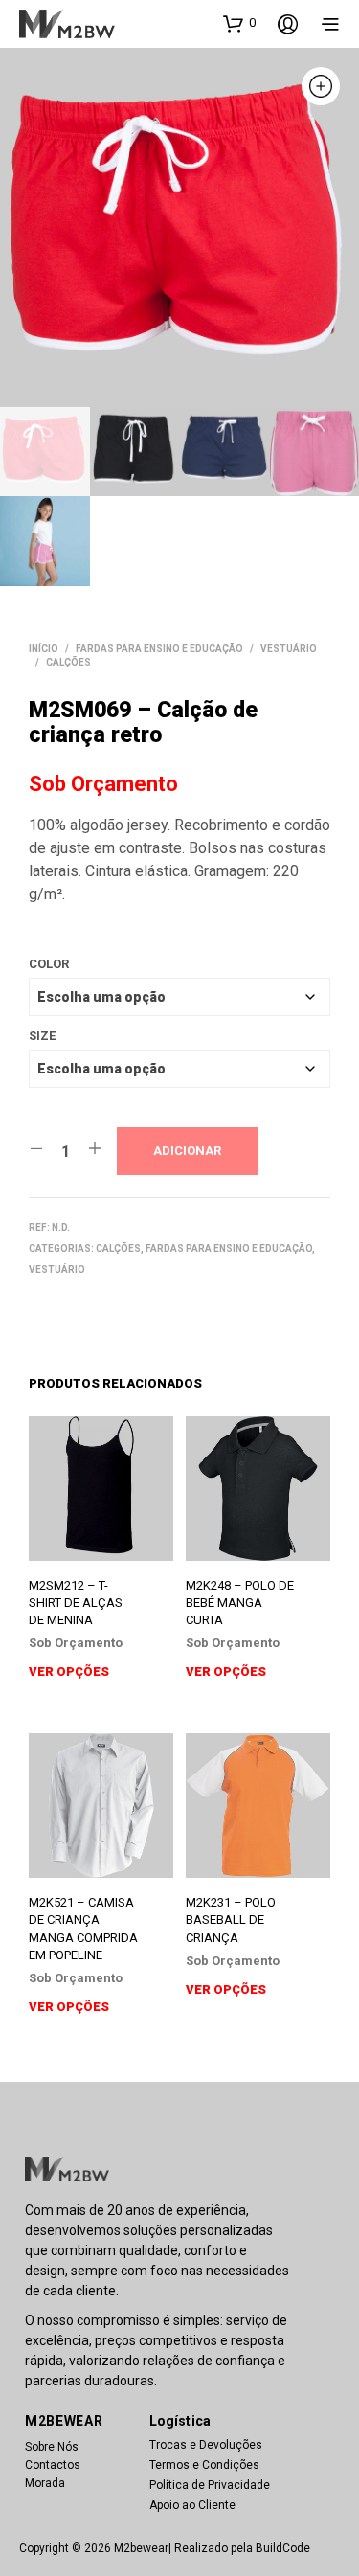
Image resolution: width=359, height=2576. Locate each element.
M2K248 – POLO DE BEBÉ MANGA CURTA (240, 1603)
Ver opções (69, 1672)
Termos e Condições (204, 2465)
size (42, 1036)
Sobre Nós (52, 2447)
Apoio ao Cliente (192, 2505)
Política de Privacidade (210, 2485)
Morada (45, 2483)
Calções (68, 662)
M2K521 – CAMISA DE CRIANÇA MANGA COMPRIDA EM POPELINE (83, 1929)
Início (44, 649)
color (49, 964)
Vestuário (289, 649)
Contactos (53, 2465)
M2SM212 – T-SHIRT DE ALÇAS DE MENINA (76, 1603)
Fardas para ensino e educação (159, 649)
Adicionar (187, 1151)
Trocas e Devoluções (206, 2445)
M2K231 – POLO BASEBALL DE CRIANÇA (231, 1920)
